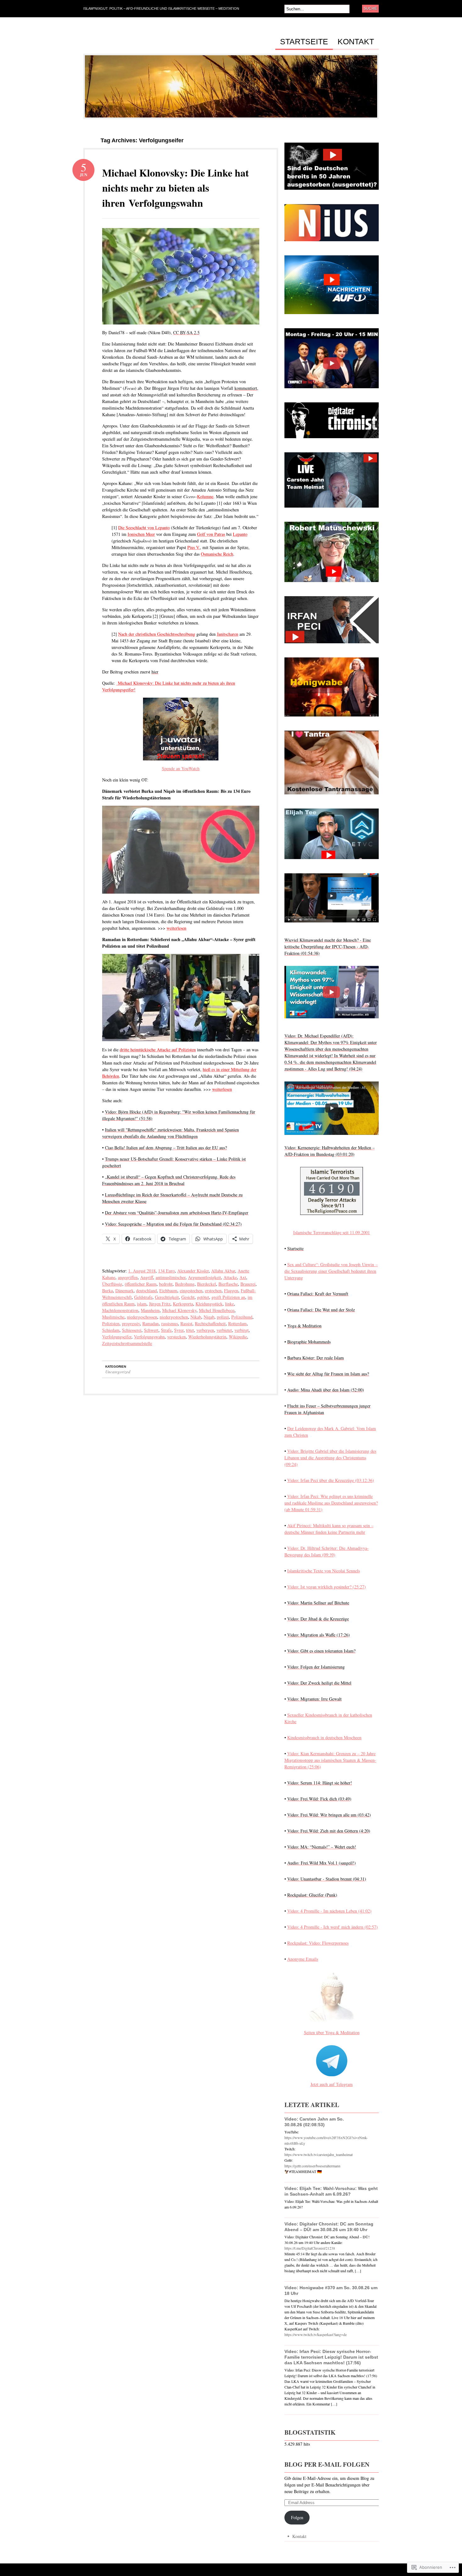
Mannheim (150, 1310)
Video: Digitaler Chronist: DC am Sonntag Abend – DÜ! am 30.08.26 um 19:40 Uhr (329, 2227)
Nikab (196, 1317)
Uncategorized (118, 1372)
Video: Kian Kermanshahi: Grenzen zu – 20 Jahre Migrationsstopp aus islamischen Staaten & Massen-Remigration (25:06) (330, 1760)
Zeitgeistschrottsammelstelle (127, 1343)
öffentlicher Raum (141, 1284)
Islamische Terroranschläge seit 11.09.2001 (332, 1232)
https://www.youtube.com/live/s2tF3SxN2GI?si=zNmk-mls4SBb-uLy (326, 2140)
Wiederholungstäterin (207, 1337)
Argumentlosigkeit (204, 1277)
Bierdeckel (206, 1284)
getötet (203, 1297)
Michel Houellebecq (217, 1310)
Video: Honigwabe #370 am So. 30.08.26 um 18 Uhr (331, 2290)
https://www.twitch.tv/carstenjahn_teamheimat (319, 2154)
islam (142, 1304)
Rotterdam (237, 1323)
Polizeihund (242, 1317)
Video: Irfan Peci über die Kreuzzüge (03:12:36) (331, 1480)
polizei (223, 1317)
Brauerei (248, 1284)
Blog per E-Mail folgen (327, 2464)
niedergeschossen (142, 1317)
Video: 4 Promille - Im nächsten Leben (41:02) (329, 1911)
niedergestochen (174, 1317)
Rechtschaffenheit (210, 1323)
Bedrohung (185, 1284)
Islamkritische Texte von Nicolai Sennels (324, 1571)
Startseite (304, 42)
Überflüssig (112, 1284)
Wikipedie (238, 1337)
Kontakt (356, 42)
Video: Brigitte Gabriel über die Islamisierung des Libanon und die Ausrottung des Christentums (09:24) (330, 1458)
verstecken (176, 1337)
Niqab (209, 1317)
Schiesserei (132, 1330)
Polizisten (111, 1323)
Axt (243, 1277)
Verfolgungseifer (117, 1337)
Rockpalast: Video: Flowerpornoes (318, 1943)
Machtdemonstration (120, 1310)
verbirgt (242, 1330)
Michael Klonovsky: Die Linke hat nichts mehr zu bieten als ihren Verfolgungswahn (176, 188)
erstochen (213, 1291)
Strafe (166, 1330)
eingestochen (191, 1291)
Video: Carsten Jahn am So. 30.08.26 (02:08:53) (314, 2122)
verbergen (205, 1330)
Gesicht (188, 1297)
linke (229, 1304)
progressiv (131, 1323)
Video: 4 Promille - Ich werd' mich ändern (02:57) (333, 1927)
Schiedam (111, 1330)
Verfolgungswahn (149, 1337)
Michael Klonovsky (179, 1310)
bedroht (166, 1284)
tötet (190, 1330)
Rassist (186, 1323)
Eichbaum (168, 1291)
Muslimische (113, 1317)
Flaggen (231, 1291)
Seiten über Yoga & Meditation (332, 2032)
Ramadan (151, 1323)
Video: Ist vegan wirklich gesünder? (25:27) (327, 1587)
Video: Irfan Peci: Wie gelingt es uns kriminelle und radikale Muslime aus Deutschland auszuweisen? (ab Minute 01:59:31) (331, 1503)
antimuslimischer (170, 1277)
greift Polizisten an (228, 1297)
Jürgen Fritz (160, 1304)
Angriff (147, 1277)
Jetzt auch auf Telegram (332, 2084)
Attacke (230, 1277)
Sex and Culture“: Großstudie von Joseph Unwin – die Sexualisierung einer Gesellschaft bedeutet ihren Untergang (331, 1271)
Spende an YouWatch (181, 768)
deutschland (146, 1291)
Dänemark (124, 1291)
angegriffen (128, 1277)
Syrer (179, 1330)
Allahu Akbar (223, 1271)
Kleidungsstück (209, 1304)
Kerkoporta (183, 1304)
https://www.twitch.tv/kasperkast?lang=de (316, 2334)
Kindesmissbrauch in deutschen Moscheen (324, 1737)
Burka (107, 1291)
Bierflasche (228, 1284)
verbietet (224, 1330)
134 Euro (166, 1271)
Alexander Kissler (193, 1271)
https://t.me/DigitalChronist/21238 (310, 2248)
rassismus (170, 1323)
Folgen (297, 2517)
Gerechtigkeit (167, 1297)
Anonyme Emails (303, 1959)
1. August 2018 (142, 1271)
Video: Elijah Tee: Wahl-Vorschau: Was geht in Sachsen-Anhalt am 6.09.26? (331, 2191)
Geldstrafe (143, 1297)
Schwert (151, 1330)
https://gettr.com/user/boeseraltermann (312, 2166)
